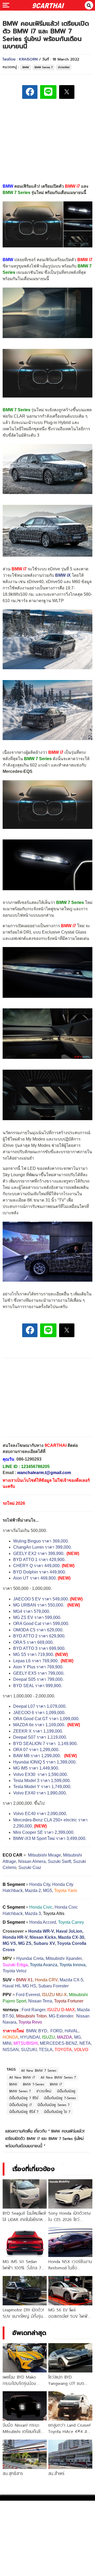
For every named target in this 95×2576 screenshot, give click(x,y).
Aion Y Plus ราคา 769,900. (38, 1667)
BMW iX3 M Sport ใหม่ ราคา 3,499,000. (50, 1838)
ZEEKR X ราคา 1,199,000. (38, 1731)
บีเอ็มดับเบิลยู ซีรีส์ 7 (24, 2112)
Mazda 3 (33, 1913)
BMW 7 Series (16, 410)
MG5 (47, 1891)
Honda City (40, 1884)
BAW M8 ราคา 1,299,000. (37, 1756)
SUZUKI (29, 2050)
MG (77, 2037)
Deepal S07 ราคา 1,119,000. (40, 1737)
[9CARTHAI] (48, 5)
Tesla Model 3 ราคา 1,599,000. (42, 1781)
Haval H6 (11, 1986)
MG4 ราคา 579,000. (32, 1611)
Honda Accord (43, 1922)
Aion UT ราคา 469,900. (35, 1578)
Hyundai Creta (30, 1958)
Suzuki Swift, (60, 1861)
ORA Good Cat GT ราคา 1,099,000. (46, 1719)
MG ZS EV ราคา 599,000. (37, 1617)
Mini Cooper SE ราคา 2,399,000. (44, 1832)
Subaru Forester (53, 1986)
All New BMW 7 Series (39, 2070)
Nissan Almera (32, 1861)
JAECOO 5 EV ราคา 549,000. (41, 1599)
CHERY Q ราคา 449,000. (37, 1566)
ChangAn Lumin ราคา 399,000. (42, 1547)
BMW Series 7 (44, 67)
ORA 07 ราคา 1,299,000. (36, 1750)
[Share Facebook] (30, 92)
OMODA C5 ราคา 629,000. (38, 1630)
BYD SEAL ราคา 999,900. (38, 1686)
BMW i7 (85, 260)
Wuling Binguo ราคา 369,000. (42, 1541)
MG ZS (25, 1943)
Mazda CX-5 (71, 1980)
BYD (43, 2031)
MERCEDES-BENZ (59, 2043)
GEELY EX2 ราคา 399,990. (39, 1554)
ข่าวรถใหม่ (64, 67)
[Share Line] (48, 92)
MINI (7, 2043)
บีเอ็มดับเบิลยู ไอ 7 (57, 2112)
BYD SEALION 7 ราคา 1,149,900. (46, 1744)
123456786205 (35, 1467)
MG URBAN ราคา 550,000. (39, 1605)
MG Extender (61, 2016)
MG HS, (30, 1986)
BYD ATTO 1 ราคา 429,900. (39, 1560)
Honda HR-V (15, 1937)
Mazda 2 (33, 1891)
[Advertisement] (47, 140)
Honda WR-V (41, 1931)
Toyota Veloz (15, 1971)
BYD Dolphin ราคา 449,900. (40, 1572)
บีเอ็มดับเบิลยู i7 (20, 2105)
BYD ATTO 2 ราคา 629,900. (39, 1636)
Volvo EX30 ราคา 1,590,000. (41, 1774)
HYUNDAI (30, 2037)
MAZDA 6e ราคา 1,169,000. (39, 1725)
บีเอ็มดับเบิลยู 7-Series (60, 2098)
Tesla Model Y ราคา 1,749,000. (42, 1787)
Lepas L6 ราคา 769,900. (36, 1661)
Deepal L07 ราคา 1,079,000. (40, 1706)
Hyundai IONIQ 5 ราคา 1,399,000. (45, 1762)
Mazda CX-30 (71, 1937)
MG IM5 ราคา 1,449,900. (36, 1768)
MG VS (9, 1943)
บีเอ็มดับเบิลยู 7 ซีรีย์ (24, 2098)
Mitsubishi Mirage (44, 1855)
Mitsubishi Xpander (64, 1958)
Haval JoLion (69, 1931)
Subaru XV (44, 1943)
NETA (85, 2043)
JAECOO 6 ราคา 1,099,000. (39, 1713)
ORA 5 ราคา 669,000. (33, 1642)
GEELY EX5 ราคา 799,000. (39, 1673)
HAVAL (72, 2031)
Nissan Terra (40, 2001)
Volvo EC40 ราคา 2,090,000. (40, 1814)
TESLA (46, 2050)
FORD (56, 2031)
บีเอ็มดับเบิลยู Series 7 (53, 2105)
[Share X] (67, 92)
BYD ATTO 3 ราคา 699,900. (39, 1648)
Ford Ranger (33, 2010)
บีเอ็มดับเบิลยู (66, 2091)
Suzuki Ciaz (30, 1868)
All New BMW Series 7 (58, 2077)
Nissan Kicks (43, 1937)
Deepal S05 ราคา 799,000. (38, 1679)
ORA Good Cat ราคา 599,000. (41, 1624)
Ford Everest (28, 1995)
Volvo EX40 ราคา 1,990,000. (40, 1793)
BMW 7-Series (34, 2084)
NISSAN (11, 2050)
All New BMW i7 (22, 2077)
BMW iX (63, 575)
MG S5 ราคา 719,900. (34, 1654)
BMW (26, 67)
